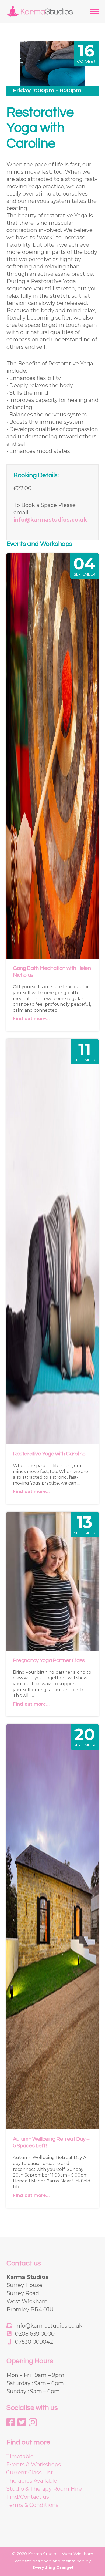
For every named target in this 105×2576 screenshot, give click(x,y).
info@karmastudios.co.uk (50, 520)
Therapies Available (32, 2481)
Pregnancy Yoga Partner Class (49, 1660)
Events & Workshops (34, 2464)
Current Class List (30, 2473)
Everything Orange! (53, 2567)
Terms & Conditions (32, 2505)
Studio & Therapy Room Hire (44, 2489)
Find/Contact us (28, 2497)
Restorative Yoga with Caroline (49, 1454)
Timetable (20, 2456)
